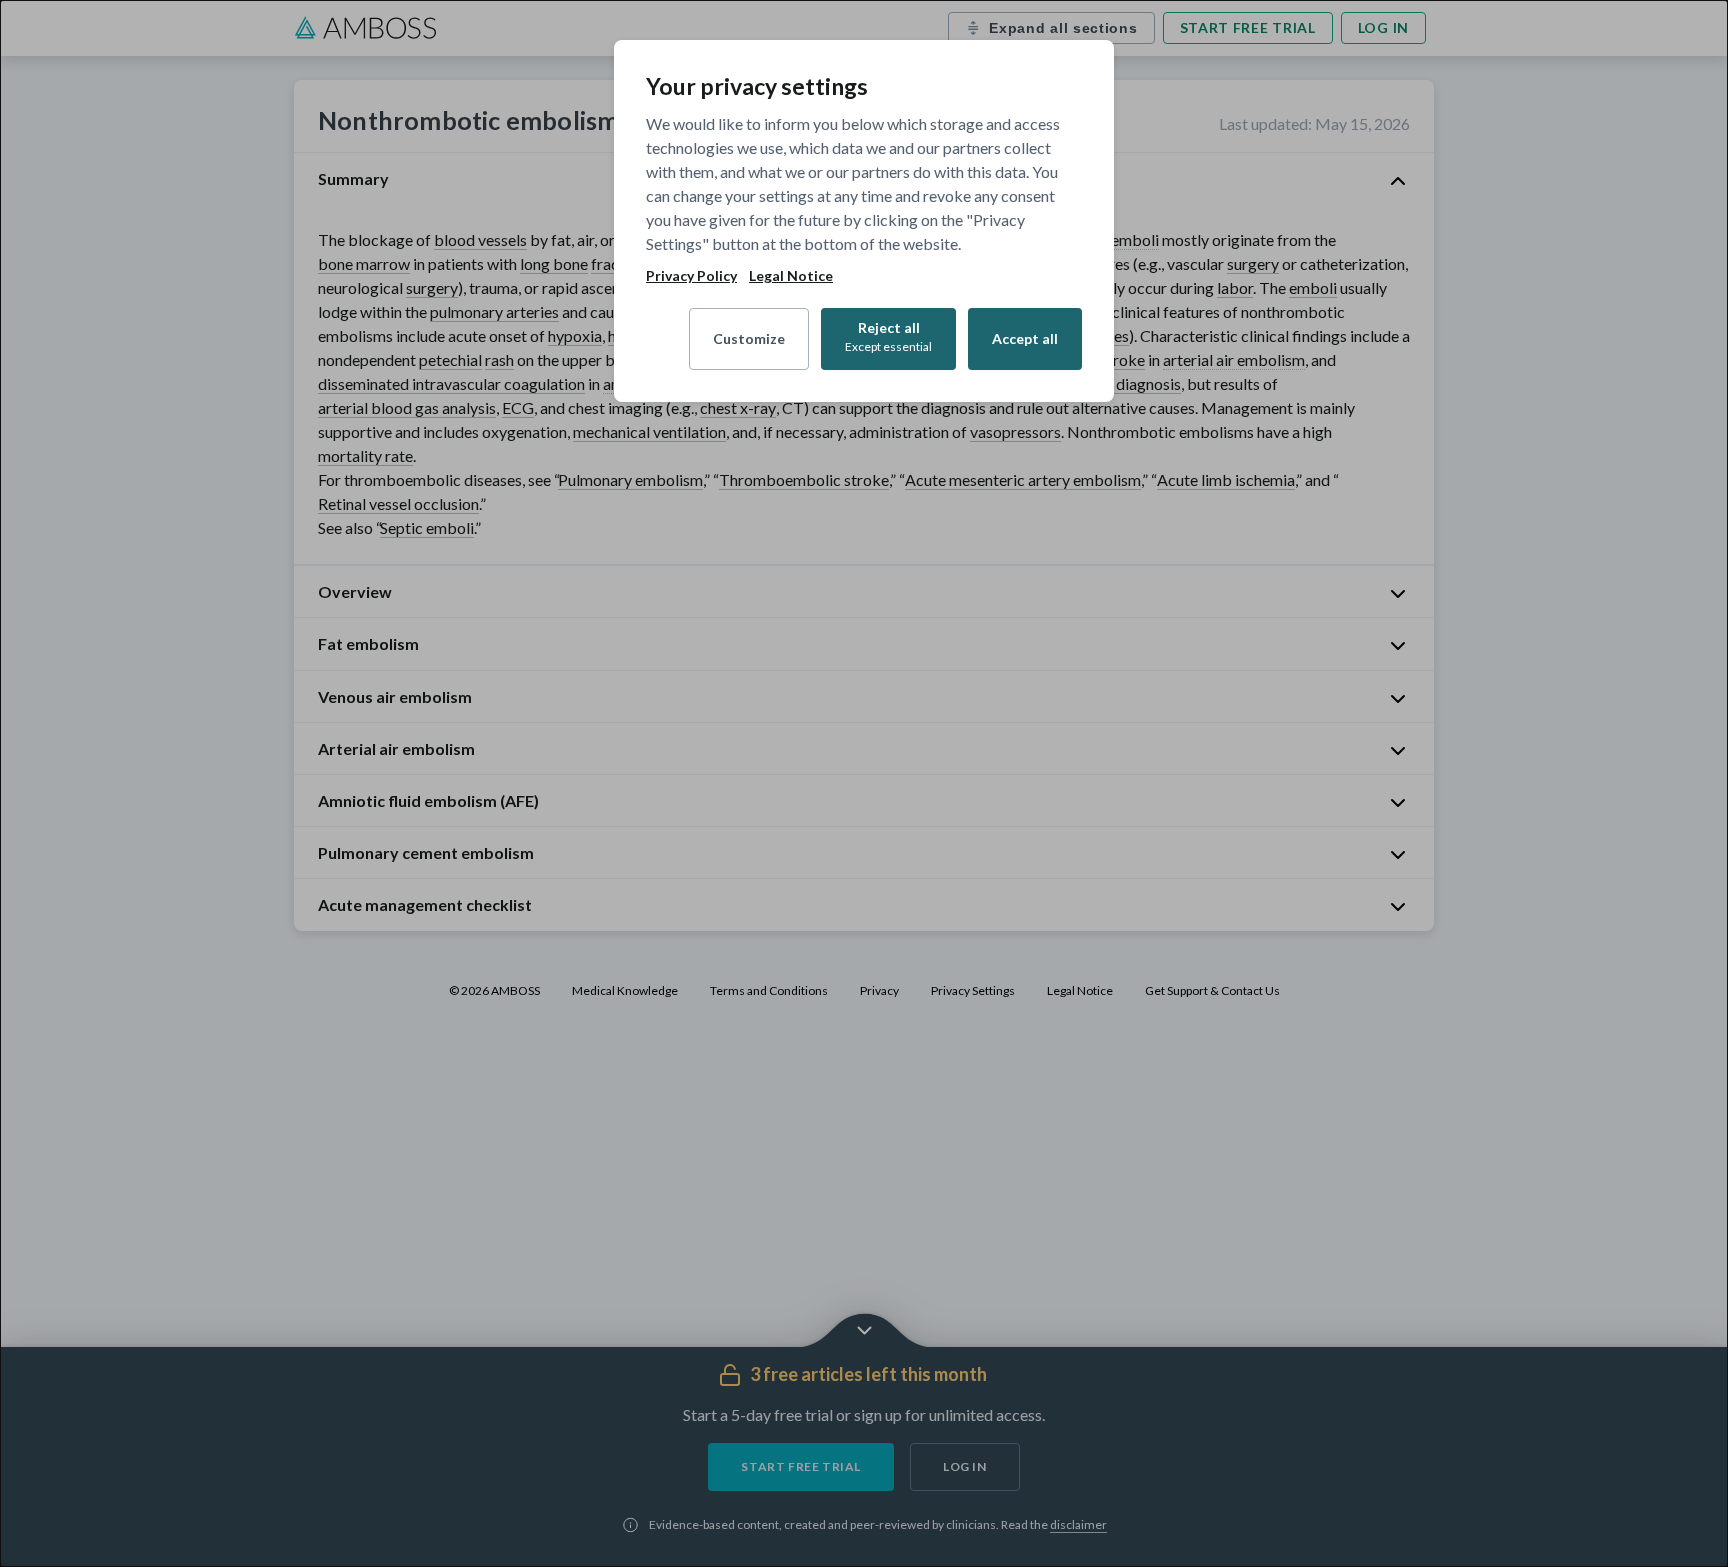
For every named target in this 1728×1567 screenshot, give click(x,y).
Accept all (1025, 338)
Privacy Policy (691, 276)
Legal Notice (791, 276)
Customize (749, 338)
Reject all (888, 336)
